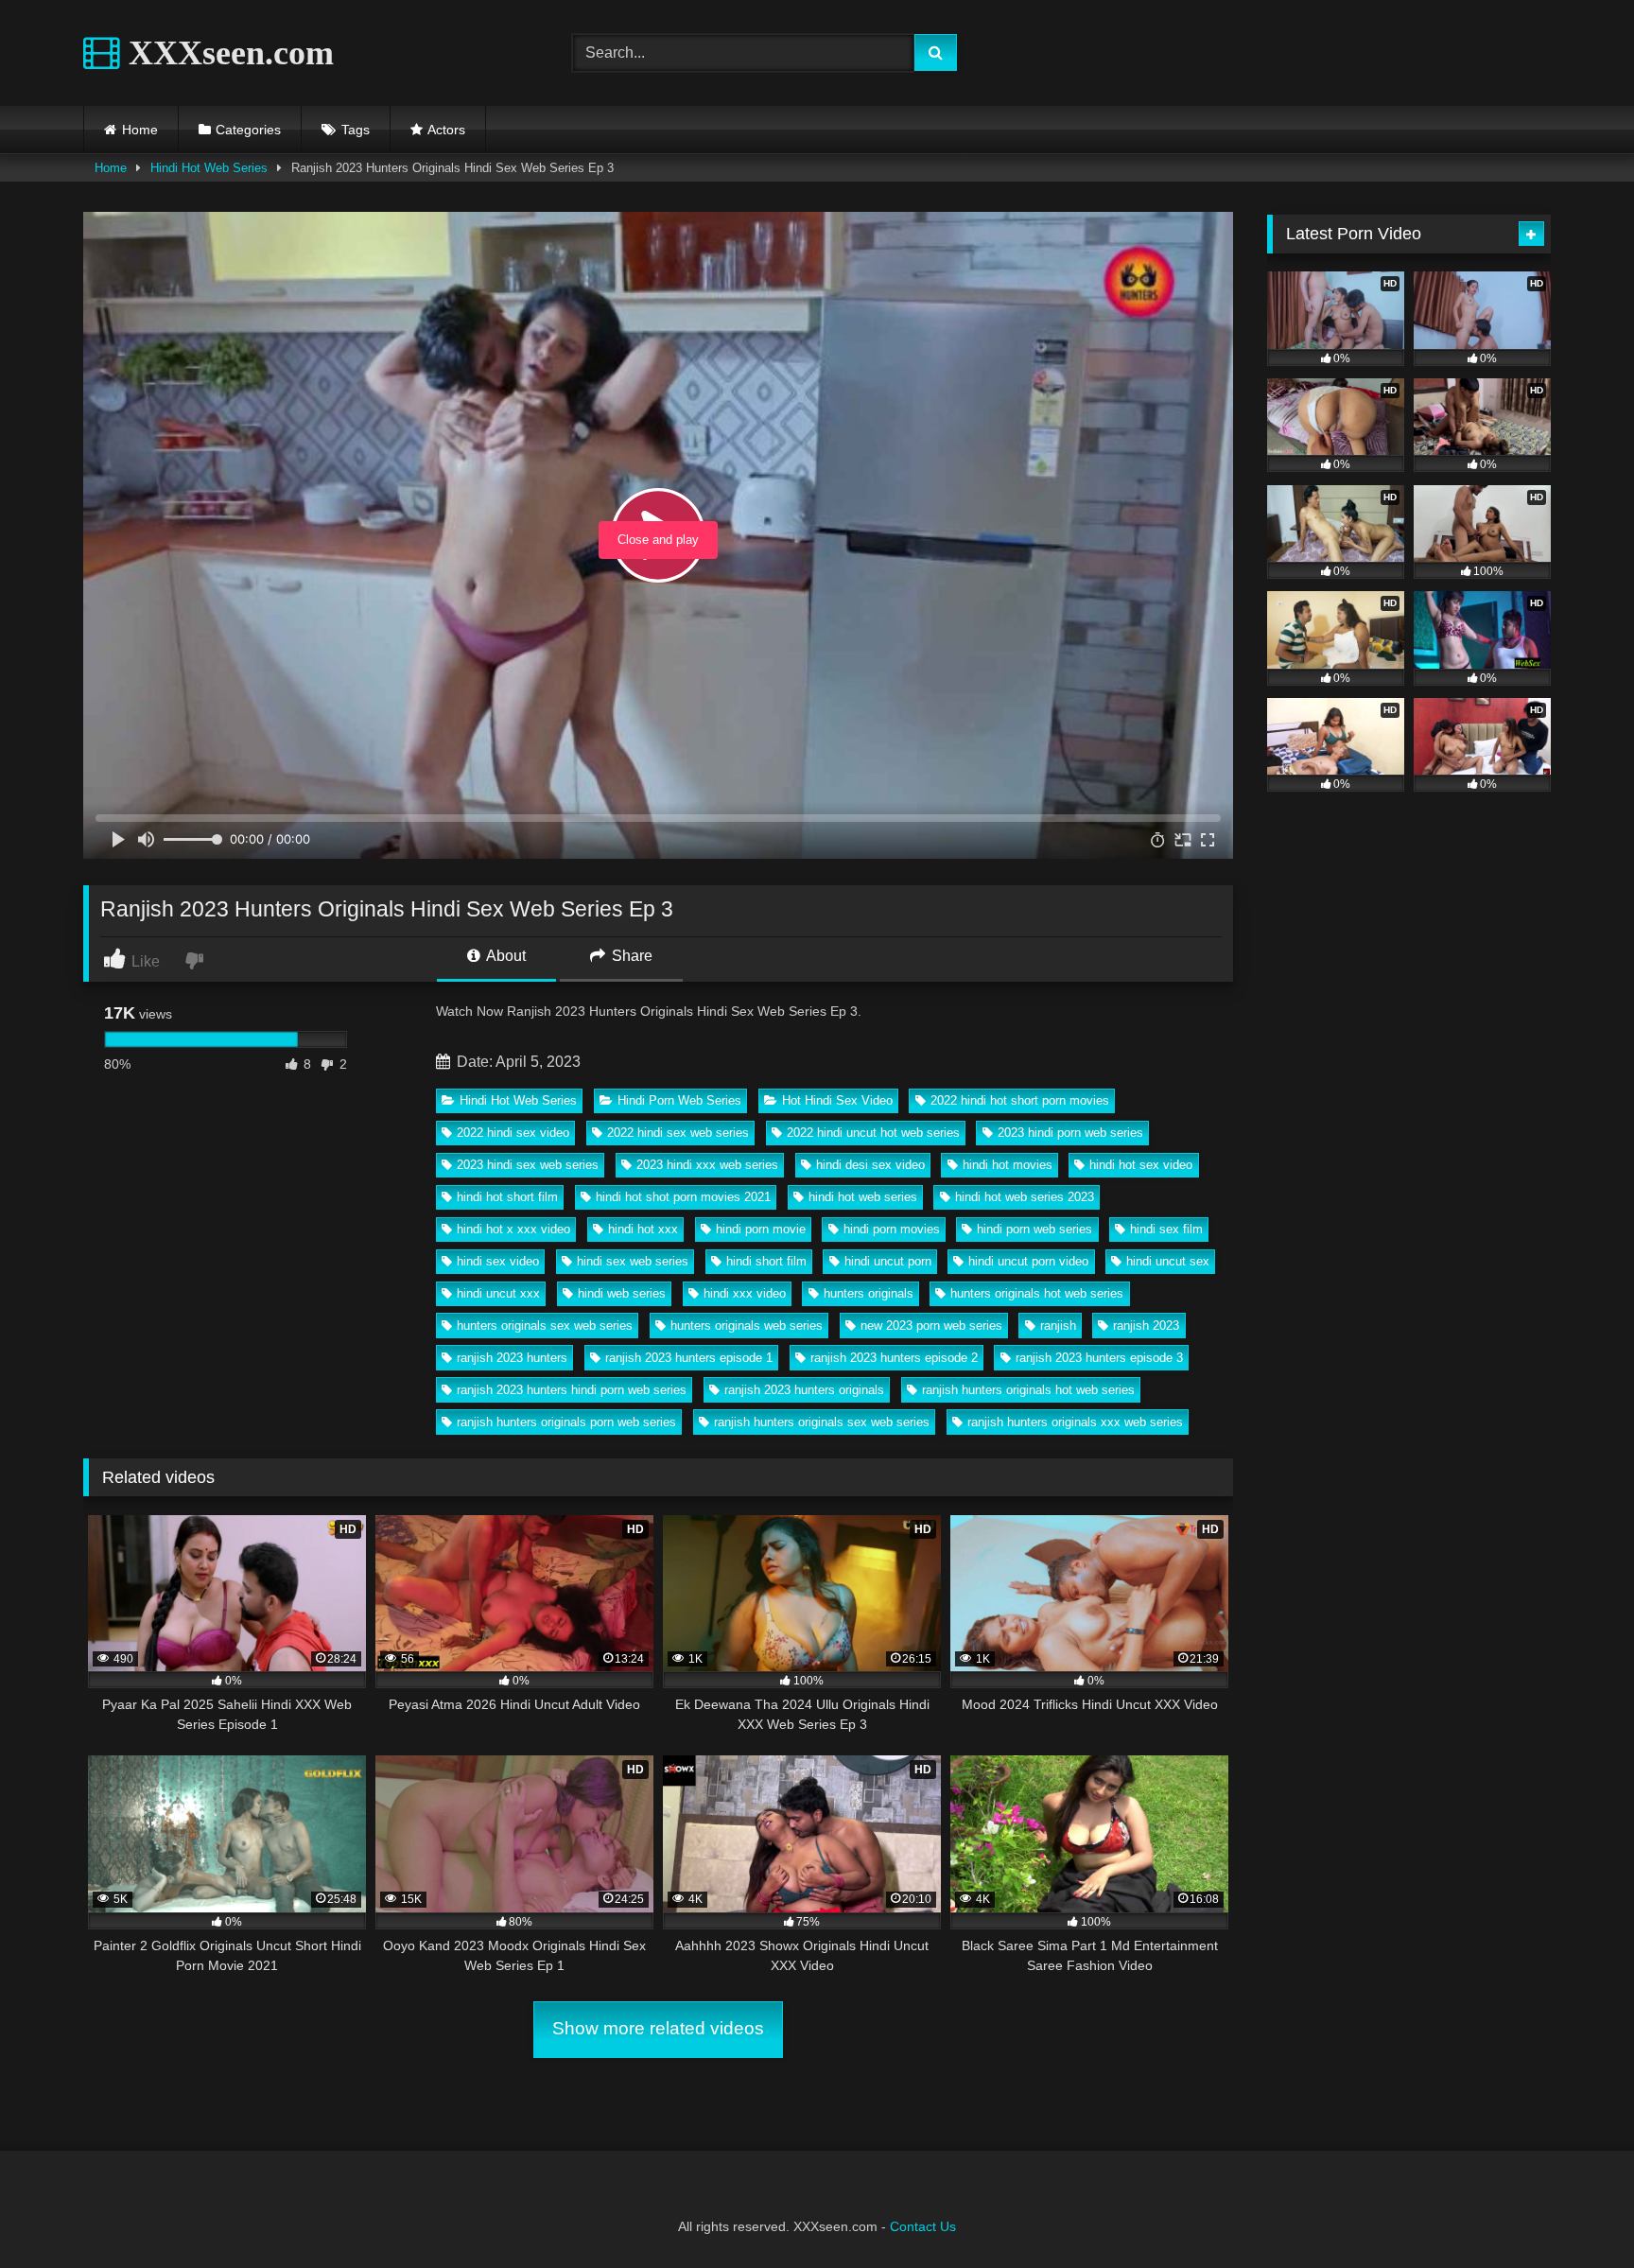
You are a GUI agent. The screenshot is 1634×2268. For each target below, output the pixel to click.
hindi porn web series (1034, 1229)
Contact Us (923, 2226)
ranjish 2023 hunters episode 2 (894, 1358)
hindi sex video (498, 1261)
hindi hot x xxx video (513, 1229)
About (504, 956)
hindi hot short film (507, 1197)
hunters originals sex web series (545, 1326)
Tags (356, 130)
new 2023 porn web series (931, 1326)
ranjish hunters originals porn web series (566, 1422)
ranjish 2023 (1146, 1326)
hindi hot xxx (643, 1229)
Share (630, 956)
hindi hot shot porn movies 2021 (683, 1197)
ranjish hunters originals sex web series (822, 1422)
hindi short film (766, 1261)
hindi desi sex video (870, 1165)
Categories (248, 130)
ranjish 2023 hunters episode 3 (1099, 1358)
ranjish (1058, 1326)
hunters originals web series (747, 1326)
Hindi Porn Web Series (679, 1100)
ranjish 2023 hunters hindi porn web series (572, 1390)
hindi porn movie (761, 1229)
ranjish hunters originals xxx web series (1075, 1422)
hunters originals (869, 1293)
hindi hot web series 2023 (1025, 1197)
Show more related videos (658, 2028)
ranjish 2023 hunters (512, 1358)
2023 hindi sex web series (528, 1165)
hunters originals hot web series (1037, 1293)
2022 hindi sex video (513, 1133)
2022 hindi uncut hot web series (873, 1133)
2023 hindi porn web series (1070, 1133)
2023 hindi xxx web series (707, 1165)
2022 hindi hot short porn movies (1020, 1100)
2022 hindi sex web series (678, 1133)
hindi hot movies (1008, 1165)
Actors (446, 130)
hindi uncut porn (888, 1261)
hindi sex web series (633, 1261)
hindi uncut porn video (1028, 1261)
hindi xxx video (745, 1293)
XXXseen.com (227, 53)
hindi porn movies (892, 1229)
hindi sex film (1166, 1229)
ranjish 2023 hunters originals (804, 1390)
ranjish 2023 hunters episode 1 (689, 1358)
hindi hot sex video (1141, 1165)
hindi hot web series (863, 1197)
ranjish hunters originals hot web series (1028, 1390)
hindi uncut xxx (498, 1293)
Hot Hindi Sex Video (837, 1100)
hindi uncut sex (1168, 1261)
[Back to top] (1575, 2212)
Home (140, 130)
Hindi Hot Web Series (209, 168)
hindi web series (622, 1293)
